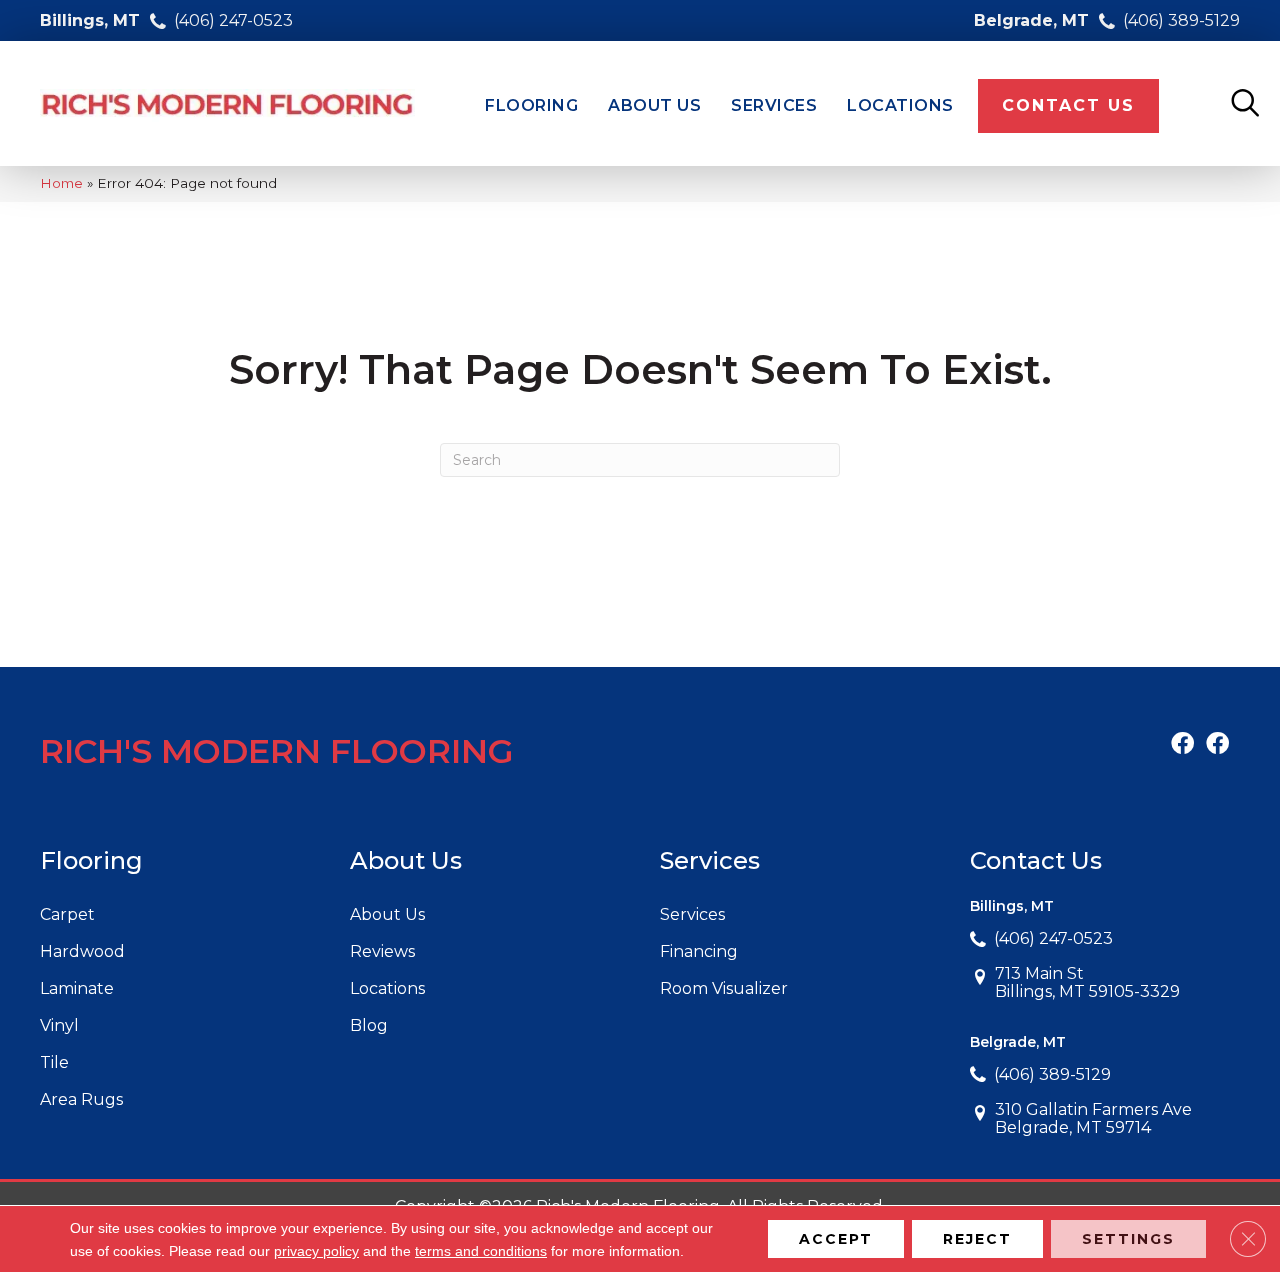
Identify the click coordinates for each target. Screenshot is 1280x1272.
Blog (369, 1025)
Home (61, 183)
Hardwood (82, 951)
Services (692, 914)
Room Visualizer (724, 988)
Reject (977, 1239)
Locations (387, 988)
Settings (1128, 1239)
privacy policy (316, 1251)
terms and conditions (481, 1251)
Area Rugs (81, 1099)
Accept (836, 1239)
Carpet (67, 914)
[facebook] (1182, 745)
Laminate (77, 988)
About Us (387, 914)
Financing (699, 951)
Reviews (382, 951)
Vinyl (59, 1025)
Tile (54, 1062)
